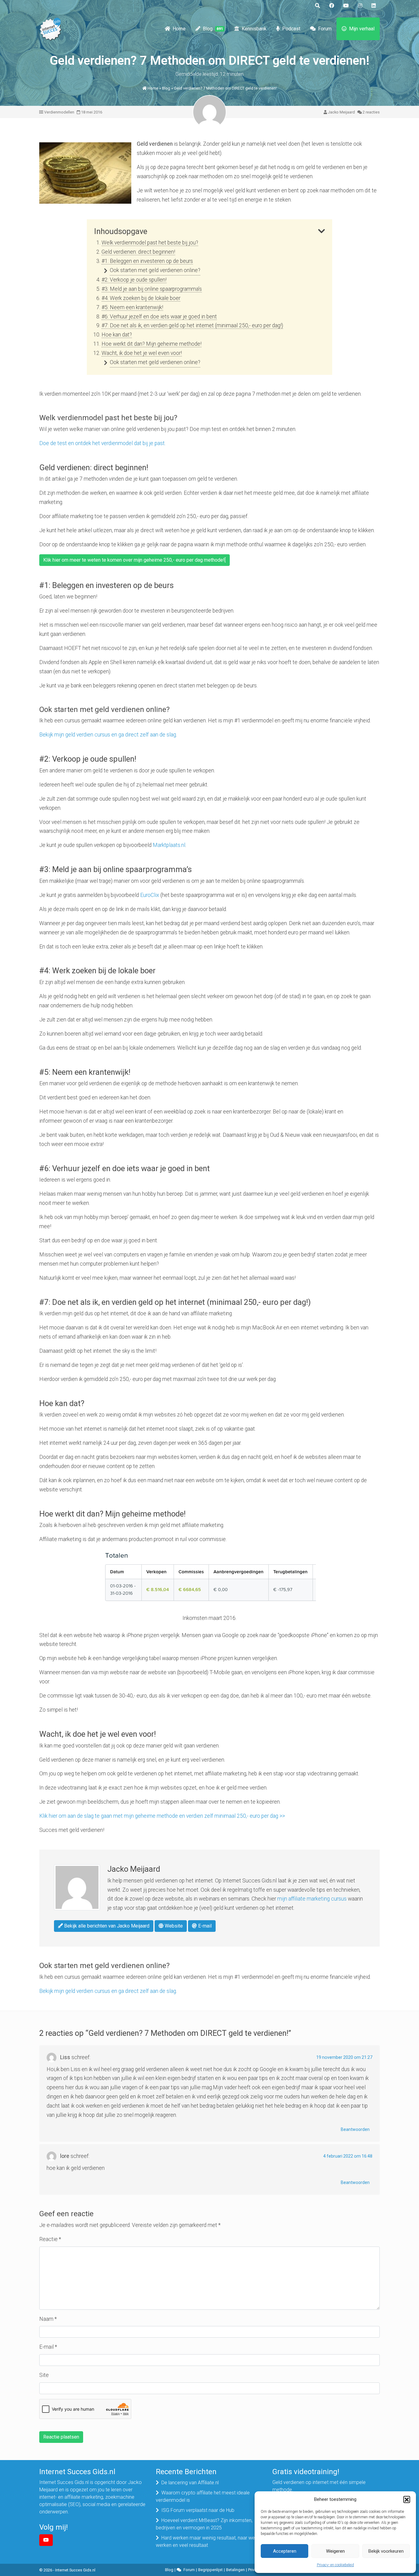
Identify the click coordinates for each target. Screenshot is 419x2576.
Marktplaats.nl (169, 845)
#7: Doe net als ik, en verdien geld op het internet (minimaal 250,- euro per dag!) (192, 325)
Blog (213, 29)
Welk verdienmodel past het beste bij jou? (150, 243)
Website (173, 1926)
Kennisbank (254, 29)
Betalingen (235, 2570)
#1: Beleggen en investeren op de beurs (147, 261)
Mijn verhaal (362, 29)
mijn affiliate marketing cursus (312, 1899)
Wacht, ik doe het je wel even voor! (142, 353)
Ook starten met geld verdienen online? (155, 270)
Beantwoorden (355, 2129)
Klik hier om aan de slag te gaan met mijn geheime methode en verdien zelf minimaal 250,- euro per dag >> (162, 1816)
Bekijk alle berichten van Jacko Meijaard (106, 1926)
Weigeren (335, 2551)
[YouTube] (46, 2540)
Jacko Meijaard (341, 112)
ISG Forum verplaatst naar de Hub (198, 2510)
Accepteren (285, 2551)
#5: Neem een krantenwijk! (132, 307)
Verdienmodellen (59, 112)
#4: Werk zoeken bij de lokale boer (141, 298)
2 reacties (371, 112)
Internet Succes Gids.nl (75, 2570)
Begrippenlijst (210, 2570)
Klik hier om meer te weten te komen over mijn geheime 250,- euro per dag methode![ (135, 560)
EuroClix (150, 895)
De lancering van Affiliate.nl (190, 2483)
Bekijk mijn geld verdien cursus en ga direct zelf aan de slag (108, 735)
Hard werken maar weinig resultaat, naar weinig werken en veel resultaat (209, 2541)
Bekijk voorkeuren (386, 2551)
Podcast (291, 29)
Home (179, 29)
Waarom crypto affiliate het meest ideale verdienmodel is (203, 2496)
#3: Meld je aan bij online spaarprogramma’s (152, 289)
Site (44, 2375)
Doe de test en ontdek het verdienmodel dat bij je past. (102, 443)
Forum (325, 29)
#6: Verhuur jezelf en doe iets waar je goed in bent (159, 317)
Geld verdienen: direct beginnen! (138, 252)
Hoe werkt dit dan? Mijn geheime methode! (152, 344)
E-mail (204, 1926)
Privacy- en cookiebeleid (335, 2565)
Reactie (50, 2239)
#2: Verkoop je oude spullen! (134, 280)
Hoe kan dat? (117, 335)
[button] (407, 2499)
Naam (48, 2319)
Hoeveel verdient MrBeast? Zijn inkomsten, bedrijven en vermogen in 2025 (204, 2524)
